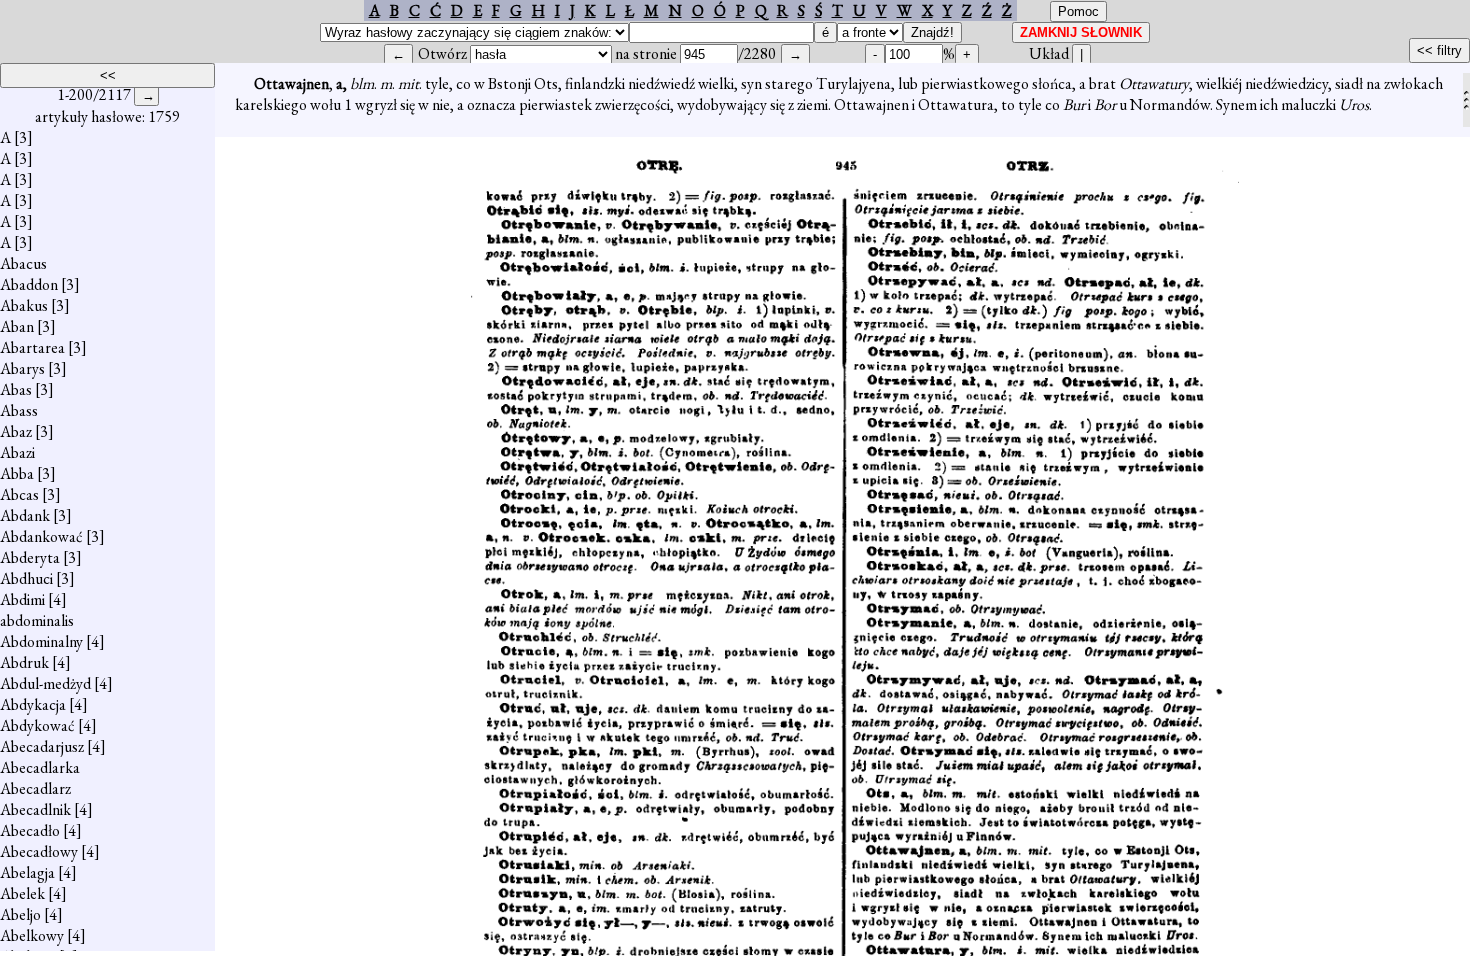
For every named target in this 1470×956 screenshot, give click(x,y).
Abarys (22, 368)
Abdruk (24, 662)
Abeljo (20, 914)
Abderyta (30, 557)
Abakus (24, 305)
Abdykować (37, 725)
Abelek (22, 893)
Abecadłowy (39, 851)
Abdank (25, 515)
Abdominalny (41, 641)
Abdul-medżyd (45, 683)
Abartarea (32, 347)
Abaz (16, 431)
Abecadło (30, 830)
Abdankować (41, 536)
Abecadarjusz (42, 746)
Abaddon (29, 284)
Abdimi (22, 599)
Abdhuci (26, 578)
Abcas (19, 494)
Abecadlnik (35, 809)
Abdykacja (33, 704)
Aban (17, 326)
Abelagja (27, 872)
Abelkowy (32, 935)
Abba (17, 473)
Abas (16, 389)
